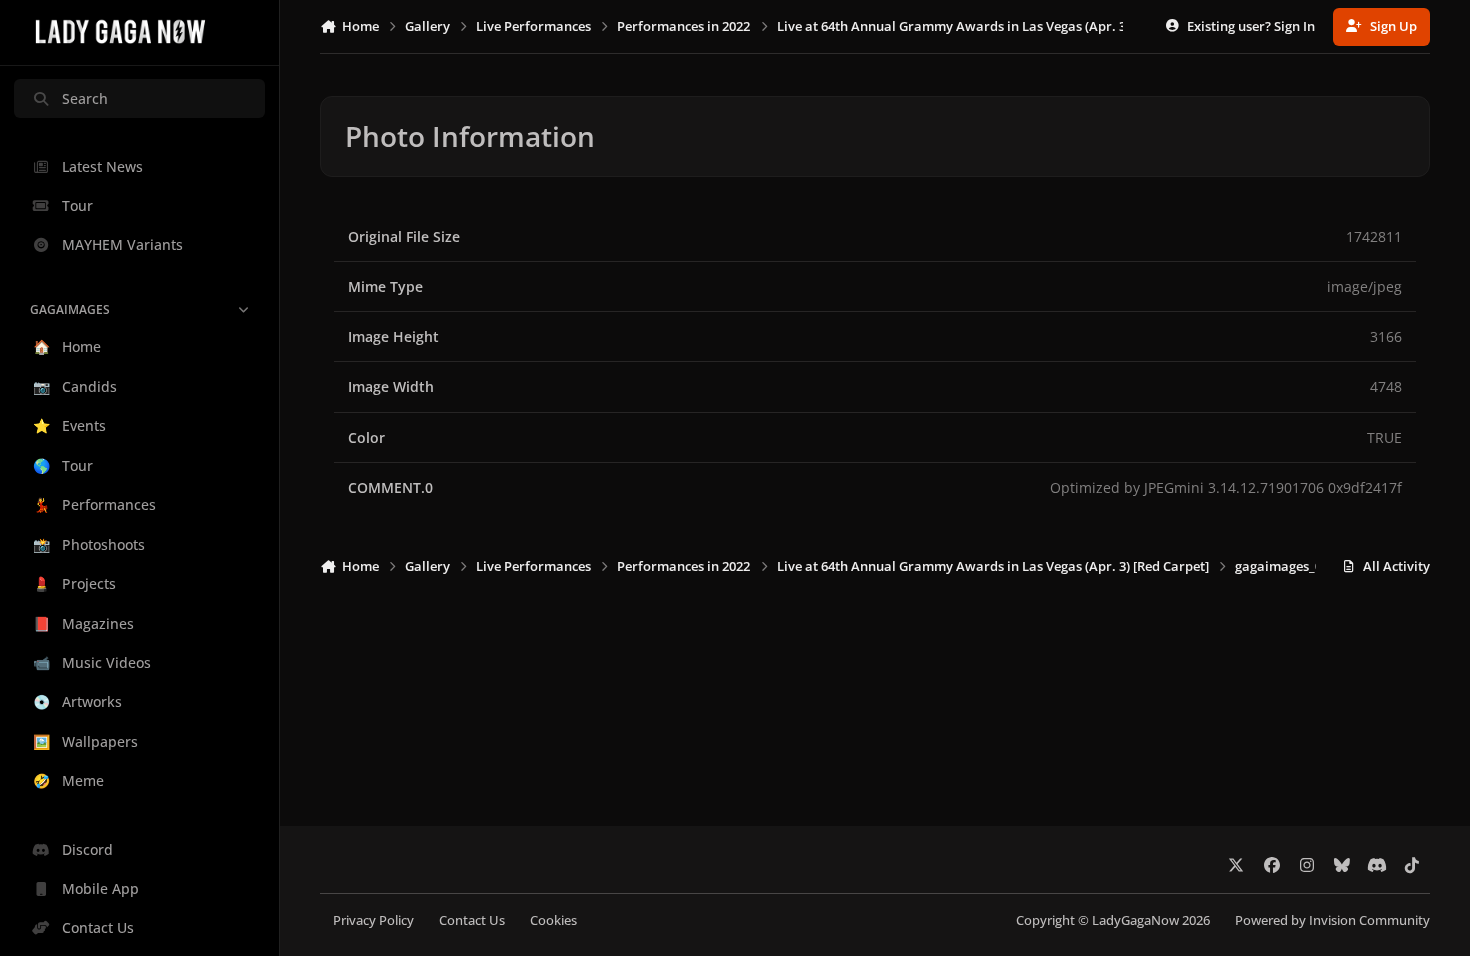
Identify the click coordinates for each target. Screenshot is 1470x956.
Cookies (553, 920)
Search (85, 98)
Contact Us (472, 920)
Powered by (1332, 920)
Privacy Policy (373, 920)
